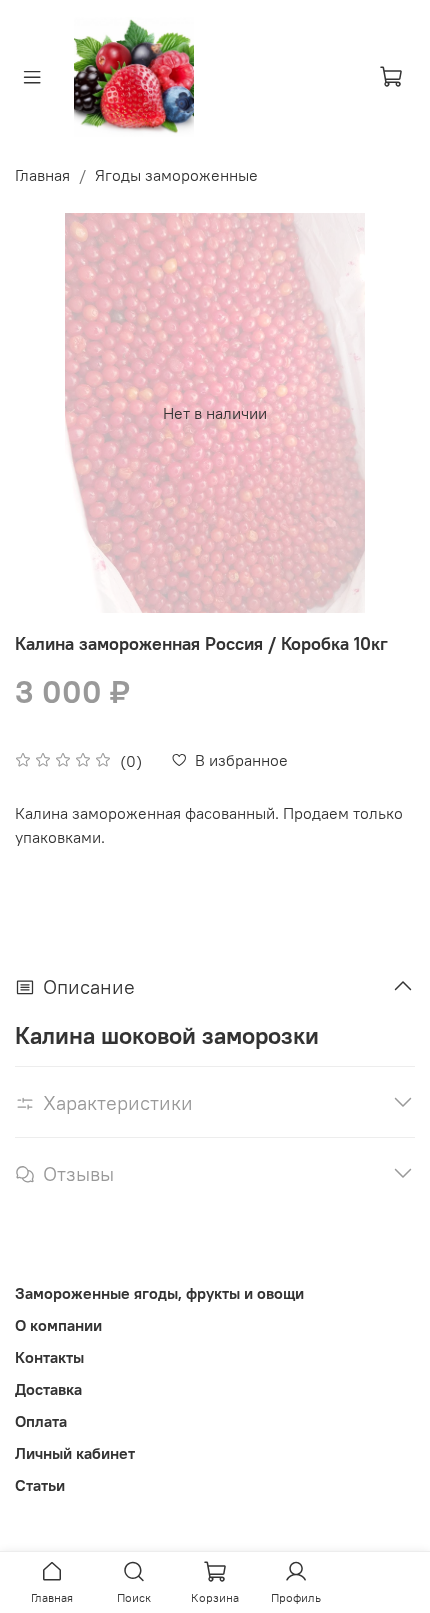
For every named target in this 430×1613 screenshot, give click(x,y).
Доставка (48, 1389)
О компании (58, 1325)
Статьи (40, 1485)
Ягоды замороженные (176, 175)
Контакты (49, 1357)
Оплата (41, 1421)
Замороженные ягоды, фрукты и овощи (159, 1293)
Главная (42, 175)
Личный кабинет (75, 1453)
